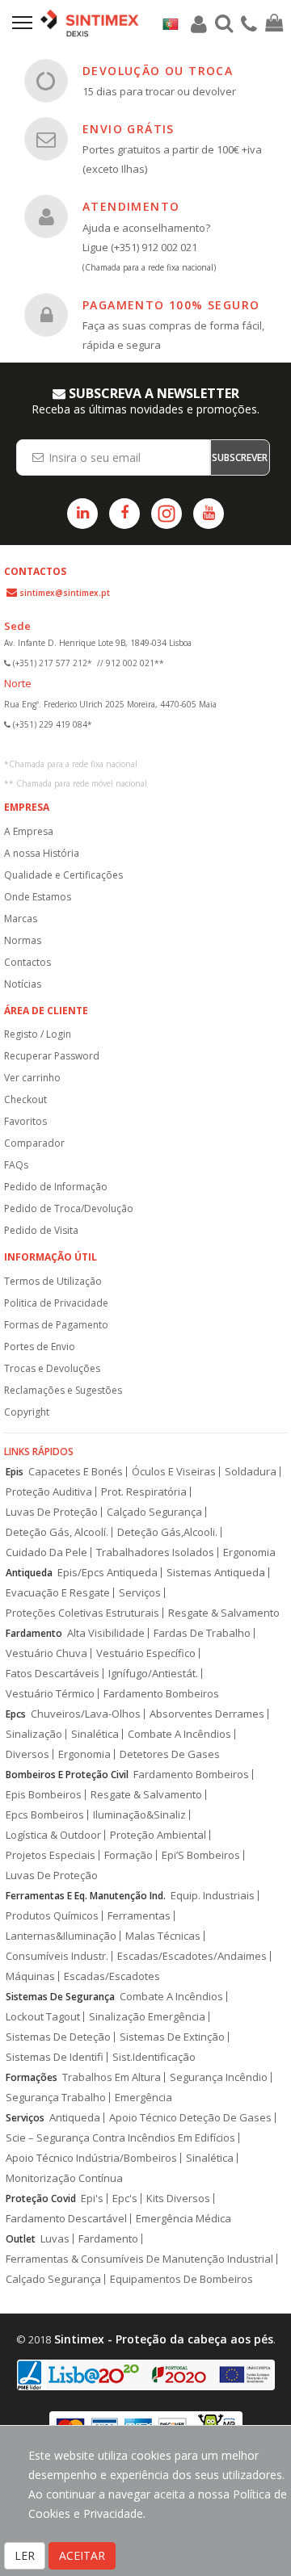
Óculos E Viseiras (174, 1472)
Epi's (92, 2198)
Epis (15, 1472)
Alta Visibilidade (106, 1633)
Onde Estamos (38, 897)
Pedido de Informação (56, 1187)
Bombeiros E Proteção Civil (67, 1775)
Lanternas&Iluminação (61, 1936)
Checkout (25, 1099)
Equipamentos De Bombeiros (181, 2279)
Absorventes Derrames (207, 1714)
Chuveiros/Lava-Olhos (86, 1714)
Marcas (21, 919)
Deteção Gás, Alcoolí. (57, 1532)
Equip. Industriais (213, 1896)
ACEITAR (82, 2555)
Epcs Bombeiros (45, 1815)
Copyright (27, 1412)
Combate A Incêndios (179, 1734)
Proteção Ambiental (158, 1835)
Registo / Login (38, 1034)
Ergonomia (249, 1552)
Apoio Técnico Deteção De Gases (190, 2118)
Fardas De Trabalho (202, 1633)
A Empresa (29, 831)
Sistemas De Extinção (172, 2037)
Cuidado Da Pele (46, 1552)
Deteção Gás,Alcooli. (167, 1532)
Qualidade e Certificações (63, 875)
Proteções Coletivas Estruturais (82, 1613)
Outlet (21, 2239)
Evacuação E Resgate (58, 1593)
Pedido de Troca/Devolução (69, 1208)
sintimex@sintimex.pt (65, 593)
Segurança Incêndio (219, 2077)
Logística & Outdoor (53, 1835)
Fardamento (34, 1633)
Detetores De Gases (170, 1754)
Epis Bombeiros (44, 1795)
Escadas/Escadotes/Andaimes (192, 1956)
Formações (32, 2077)
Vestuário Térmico (50, 1694)
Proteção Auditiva (49, 1492)
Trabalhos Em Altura (112, 2077)
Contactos (27, 962)
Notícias (23, 984)
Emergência (143, 2098)
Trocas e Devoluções (52, 1368)
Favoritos (25, 1121)
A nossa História (42, 853)
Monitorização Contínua (64, 2178)
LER (25, 2555)
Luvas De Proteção (52, 1512)
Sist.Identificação (154, 2057)
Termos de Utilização (53, 1281)
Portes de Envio (40, 1347)
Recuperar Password (52, 1056)
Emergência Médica (183, 2219)
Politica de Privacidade (56, 1303)
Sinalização (34, 1734)
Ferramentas (139, 1916)
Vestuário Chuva (46, 1653)
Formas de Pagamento (56, 1325)
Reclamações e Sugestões (63, 1390)
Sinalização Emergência (147, 2017)
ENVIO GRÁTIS (129, 129)
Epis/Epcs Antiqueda (108, 1573)
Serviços (140, 1593)
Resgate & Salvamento (224, 1613)
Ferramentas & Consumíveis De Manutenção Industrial (139, 2259)
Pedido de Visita (41, 1230)
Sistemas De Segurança (60, 1997)
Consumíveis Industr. (57, 1956)
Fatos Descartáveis (53, 1674)
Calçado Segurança (154, 1512)
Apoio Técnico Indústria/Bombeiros (91, 2158)
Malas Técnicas (163, 1936)
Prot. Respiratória (144, 1492)
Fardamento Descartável (66, 2219)
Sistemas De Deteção (58, 2037)
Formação (129, 1855)
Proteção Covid (41, 2198)
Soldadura (251, 1472)
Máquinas (30, 1976)
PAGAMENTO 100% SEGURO (171, 305)
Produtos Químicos (52, 1916)
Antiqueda (29, 1573)
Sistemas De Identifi (55, 2057)
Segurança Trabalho (56, 2098)
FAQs (16, 1165)
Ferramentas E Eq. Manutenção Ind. (86, 1896)
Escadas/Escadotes (112, 1976)
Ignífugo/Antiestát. (153, 1674)
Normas (23, 940)
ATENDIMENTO (131, 206)
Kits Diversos (178, 2198)
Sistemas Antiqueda (216, 1573)
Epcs (16, 1714)
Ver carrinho (32, 1078)
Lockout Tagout (43, 2017)
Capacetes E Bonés (76, 1472)
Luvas (55, 2239)
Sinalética (95, 1734)
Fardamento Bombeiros (161, 1694)
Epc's (125, 2198)
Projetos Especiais (51, 1855)
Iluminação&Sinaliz (139, 1815)
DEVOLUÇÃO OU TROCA (158, 71)
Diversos (27, 1754)
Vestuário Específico (146, 1653)
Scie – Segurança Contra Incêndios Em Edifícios (120, 2138)
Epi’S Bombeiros (201, 1855)
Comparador (34, 1143)
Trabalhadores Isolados (155, 1552)
